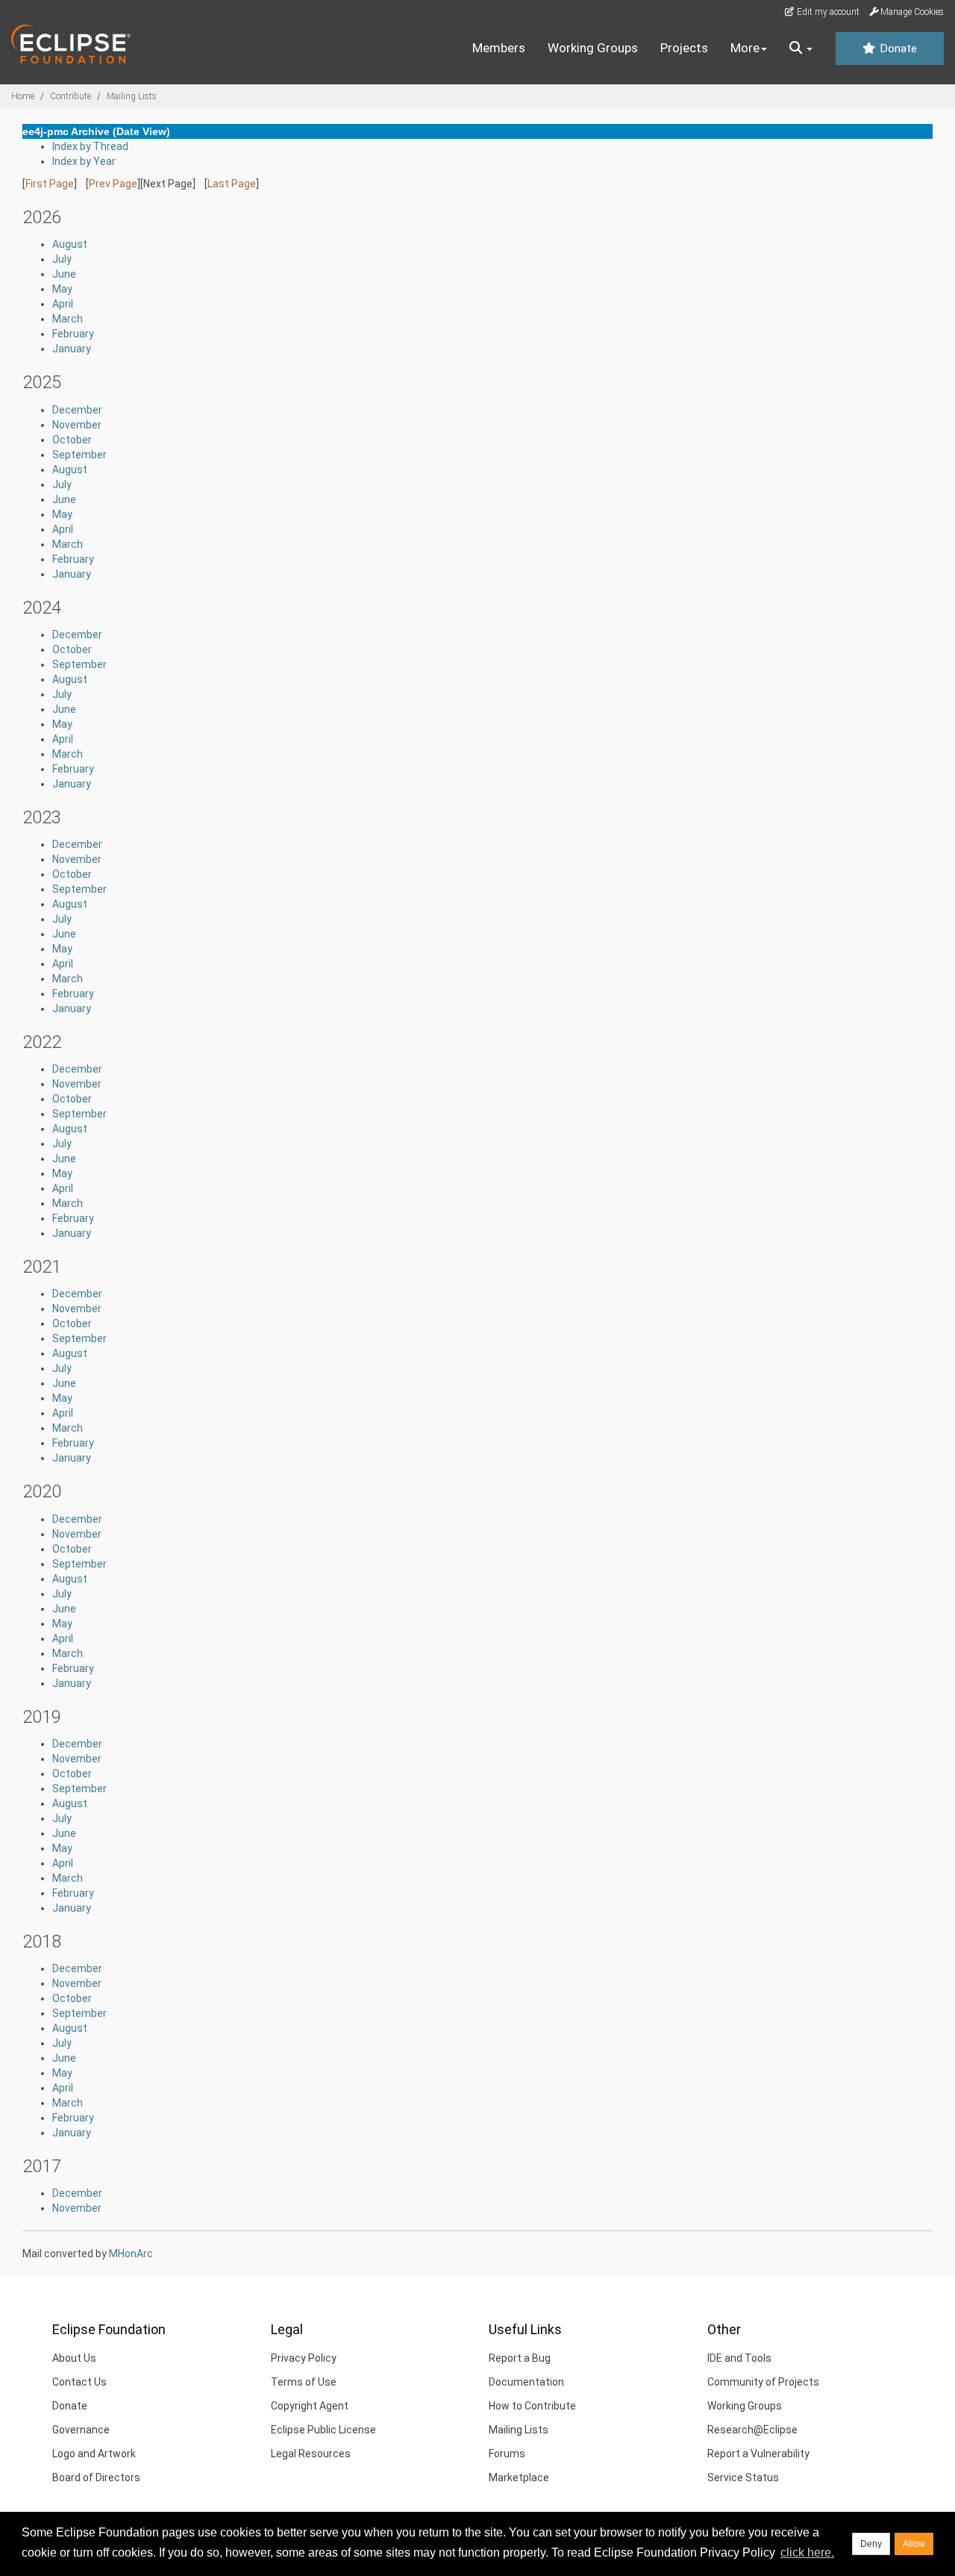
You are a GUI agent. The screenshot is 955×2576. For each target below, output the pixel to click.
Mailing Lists (132, 96)
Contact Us (79, 2382)
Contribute (71, 96)
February (73, 334)
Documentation (526, 2382)
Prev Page (113, 184)
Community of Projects (763, 2382)
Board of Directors (96, 2477)
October (72, 440)
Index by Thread (90, 146)
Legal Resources (311, 2454)
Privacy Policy (304, 2358)
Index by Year (84, 161)
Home (23, 96)
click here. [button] (807, 2552)
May (62, 289)
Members (499, 48)
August (70, 244)
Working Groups (593, 48)
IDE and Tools (739, 2358)
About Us (74, 2358)
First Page (50, 184)
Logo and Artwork (94, 2454)
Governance (81, 2430)
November (77, 425)
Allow (914, 2544)
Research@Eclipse (752, 2430)
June (64, 274)
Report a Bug (520, 2358)
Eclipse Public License (323, 2430)
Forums (507, 2454)
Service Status (743, 2477)
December (77, 410)
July (62, 259)
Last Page (232, 184)
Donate (897, 49)
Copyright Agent (310, 2406)
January (72, 349)
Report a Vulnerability (758, 2454)
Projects (684, 48)
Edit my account (827, 12)
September (79, 455)
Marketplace (519, 2477)
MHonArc (131, 2254)
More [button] (745, 48)
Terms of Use (304, 2382)
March (68, 319)
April (63, 304)
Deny (871, 2544)
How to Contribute (532, 2406)
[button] (801, 49)
